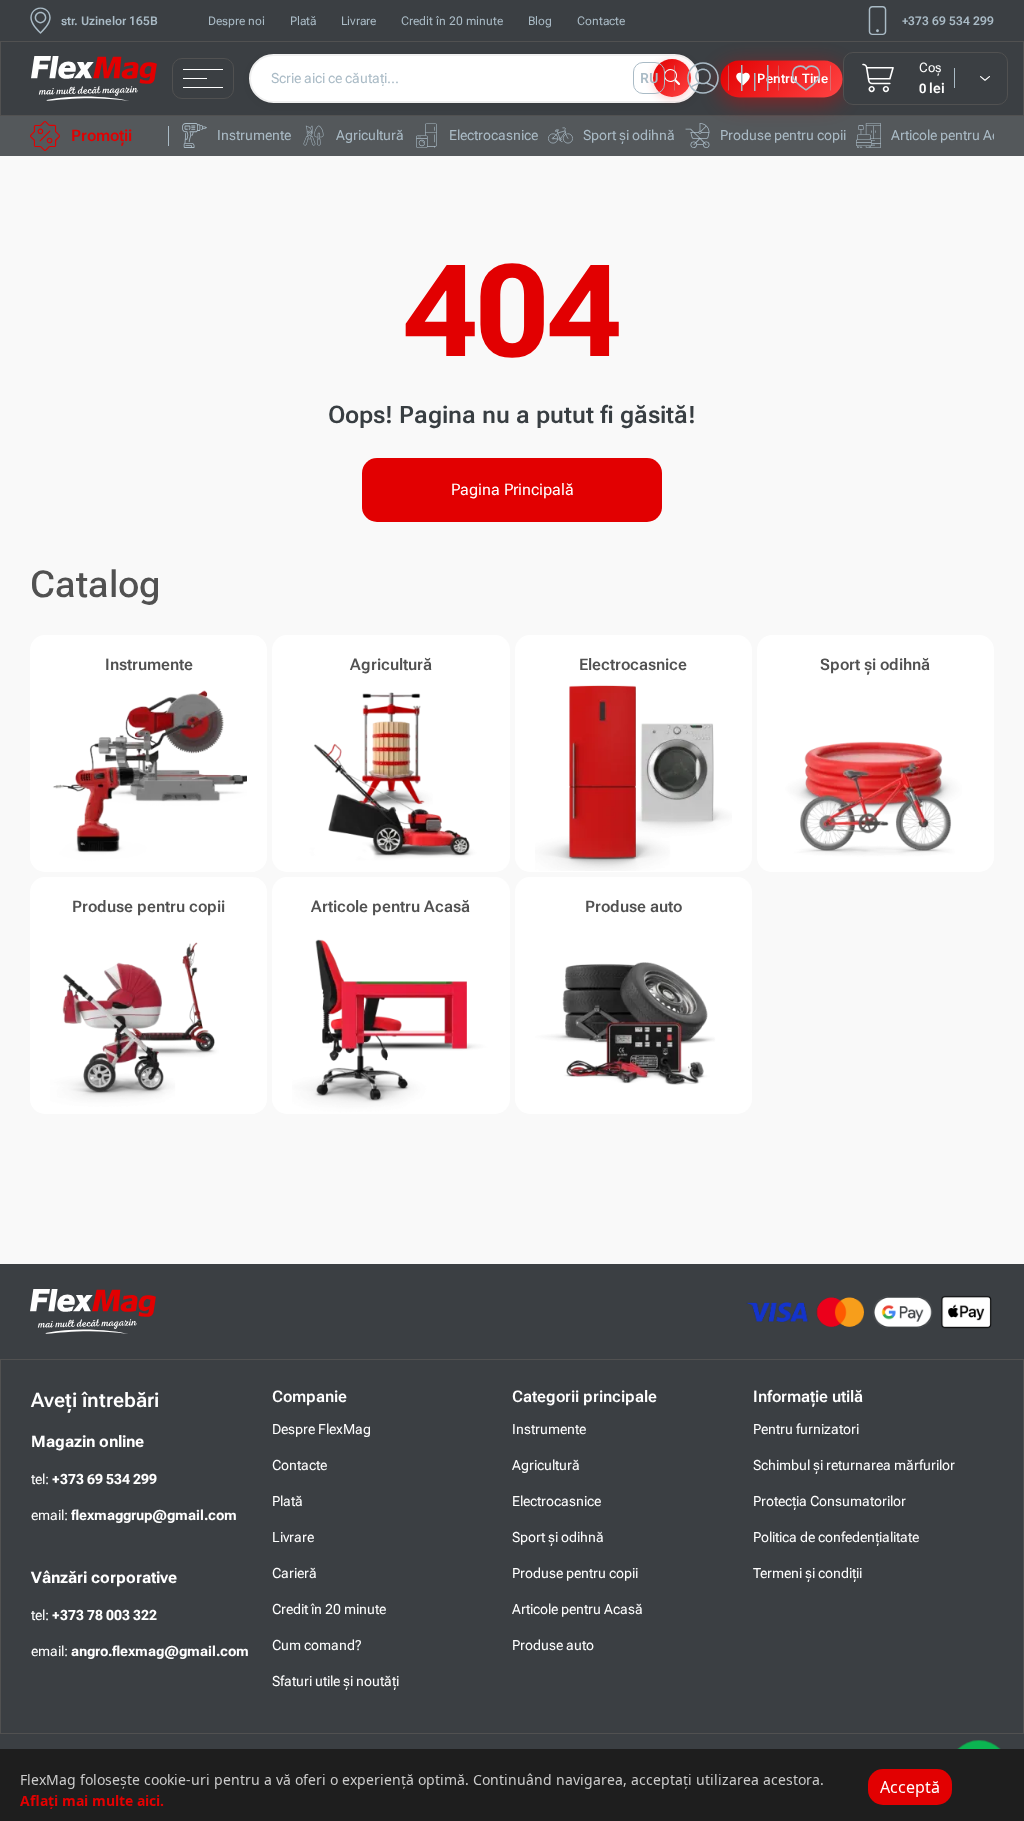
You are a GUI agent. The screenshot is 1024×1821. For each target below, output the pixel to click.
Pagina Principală (512, 489)
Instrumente (549, 1429)
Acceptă (910, 1787)
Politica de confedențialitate (836, 1537)
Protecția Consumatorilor (829, 1501)
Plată (303, 21)
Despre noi (236, 21)
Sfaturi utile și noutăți (335, 1681)
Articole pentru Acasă (577, 1609)
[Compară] (760, 78)
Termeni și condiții (807, 1573)
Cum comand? (317, 1645)
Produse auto (553, 1645)
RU (649, 78)
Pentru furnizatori (806, 1429)
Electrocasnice (556, 1501)
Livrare (358, 21)
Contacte (601, 21)
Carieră (294, 1573)
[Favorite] (811, 78)
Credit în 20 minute (452, 21)
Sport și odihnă (558, 1537)
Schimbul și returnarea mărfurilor (854, 1465)
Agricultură (546, 1465)
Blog (540, 21)
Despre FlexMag (321, 1429)
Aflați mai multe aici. (92, 1800)
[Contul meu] (708, 78)
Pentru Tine (792, 77)
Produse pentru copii (575, 1573)
